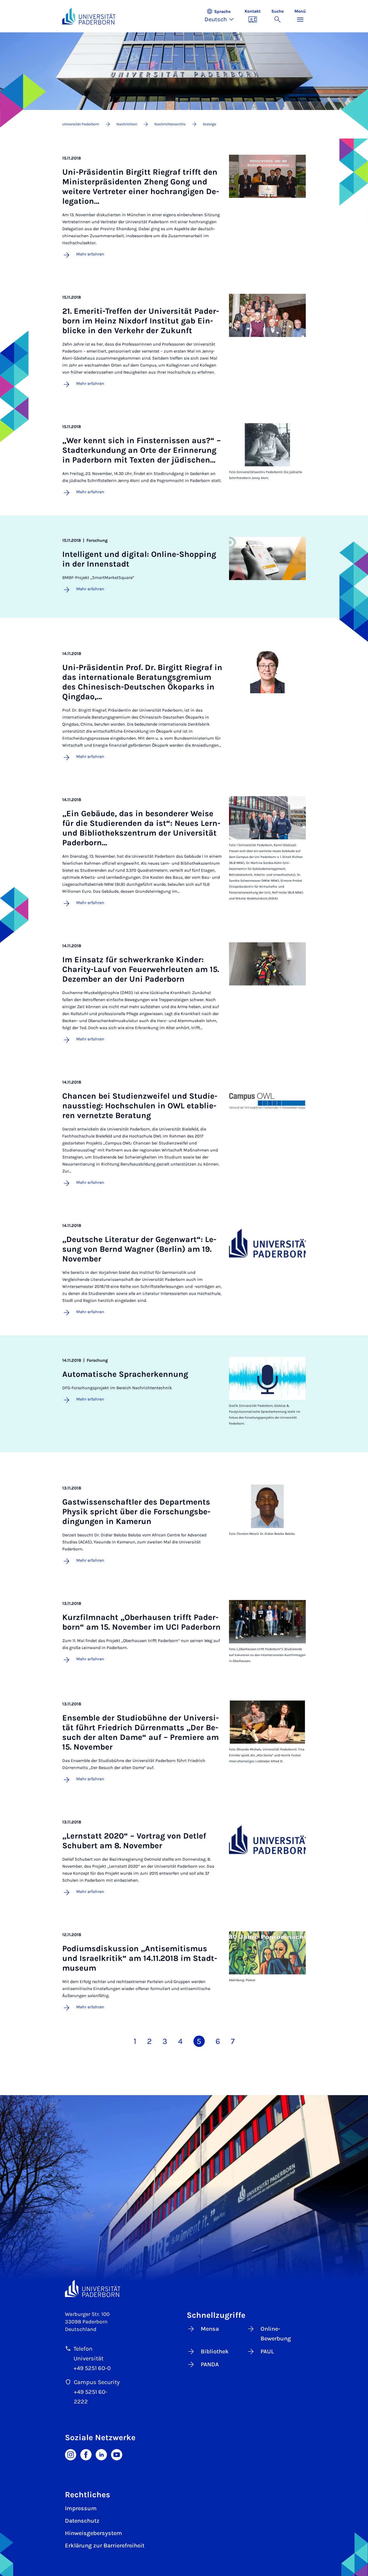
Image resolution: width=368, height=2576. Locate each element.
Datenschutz (82, 2521)
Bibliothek (215, 2351)
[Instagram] (71, 2454)
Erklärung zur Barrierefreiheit (105, 2546)
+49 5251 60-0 (92, 2368)
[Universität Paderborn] (93, 2289)
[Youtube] (117, 2454)
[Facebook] (86, 2454)
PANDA (210, 2364)
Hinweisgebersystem (93, 2533)
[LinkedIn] (101, 2454)
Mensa (210, 2329)
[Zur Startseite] (89, 16)
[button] (222, 16)
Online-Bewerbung (276, 2334)
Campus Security (97, 2382)
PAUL (267, 2351)
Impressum (81, 2508)
